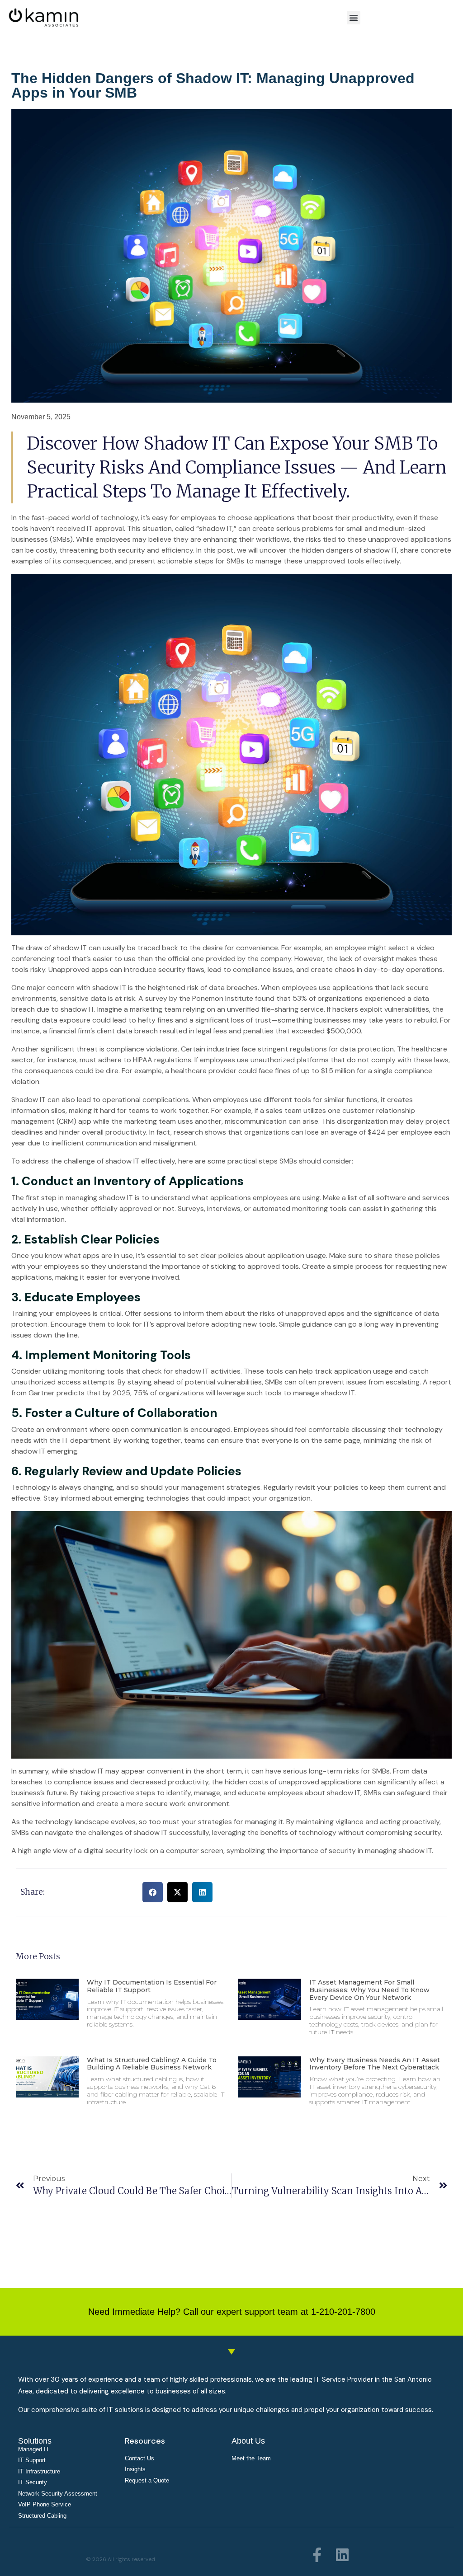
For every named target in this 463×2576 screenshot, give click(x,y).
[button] (354, 18)
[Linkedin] (342, 2555)
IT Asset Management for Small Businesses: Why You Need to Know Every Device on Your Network (369, 1990)
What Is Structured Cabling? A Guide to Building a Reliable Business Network (152, 2064)
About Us (248, 2441)
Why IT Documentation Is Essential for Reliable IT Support (152, 1986)
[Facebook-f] (317, 2555)
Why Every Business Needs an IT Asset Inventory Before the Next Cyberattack (375, 2064)
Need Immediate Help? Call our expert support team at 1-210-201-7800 (232, 2312)
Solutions (35, 2441)
